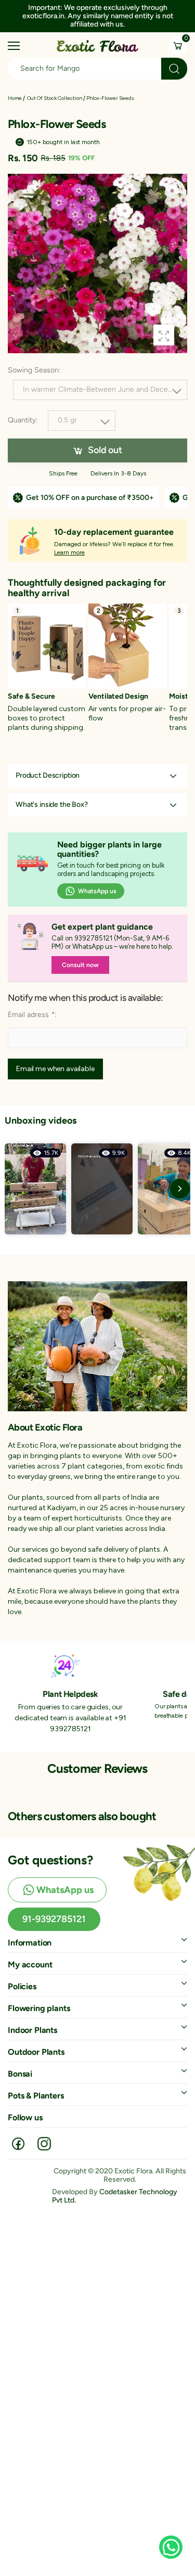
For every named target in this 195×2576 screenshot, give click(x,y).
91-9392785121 (54, 1919)
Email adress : (32, 1015)
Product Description (48, 776)
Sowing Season (34, 370)
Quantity (23, 421)
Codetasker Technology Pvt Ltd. (115, 2196)
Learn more (69, 552)
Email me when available (55, 1069)
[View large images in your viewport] (164, 335)
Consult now (80, 965)
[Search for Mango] (174, 69)
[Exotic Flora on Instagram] (44, 2143)
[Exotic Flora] (97, 1346)
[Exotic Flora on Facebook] (18, 2143)
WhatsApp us (97, 892)
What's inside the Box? (52, 805)
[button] (169, 15)
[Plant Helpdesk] (65, 1665)
